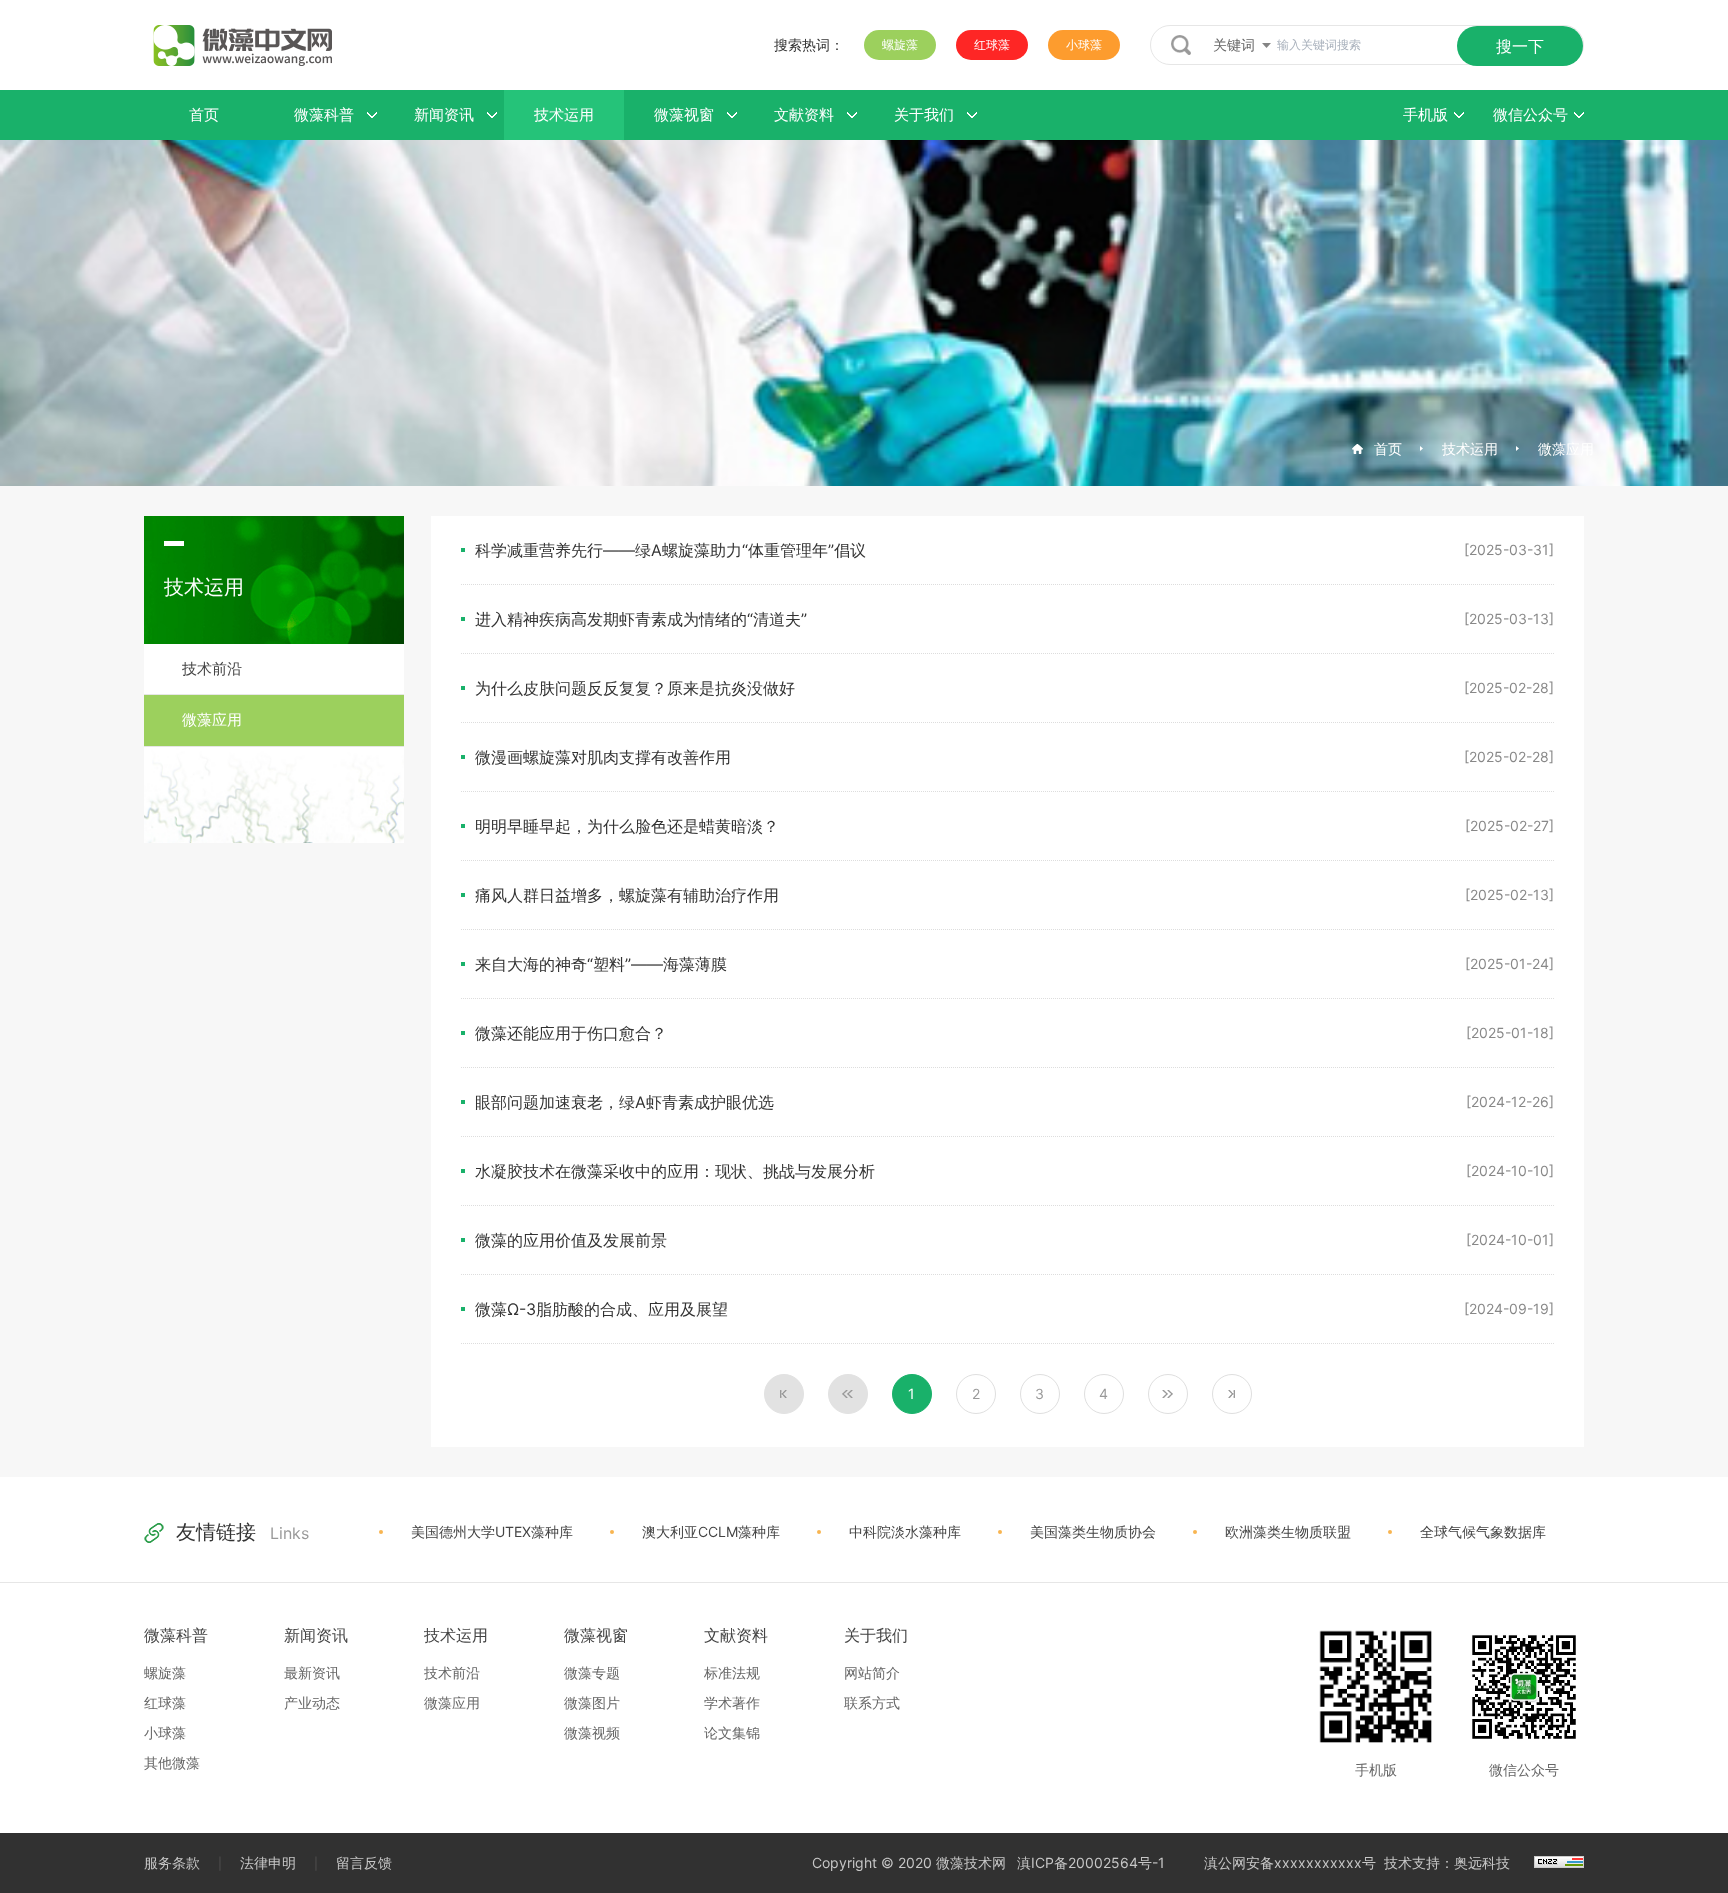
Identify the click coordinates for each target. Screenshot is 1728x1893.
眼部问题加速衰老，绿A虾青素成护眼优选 (624, 1102)
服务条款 (172, 1862)
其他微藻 (172, 1762)
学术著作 (732, 1702)
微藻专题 (592, 1672)
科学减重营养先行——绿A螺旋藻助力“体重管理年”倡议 (670, 550)
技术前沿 (212, 668)
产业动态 (312, 1702)
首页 (1388, 448)
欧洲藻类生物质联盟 (1288, 1531)
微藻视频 (592, 1732)
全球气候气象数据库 (1483, 1531)
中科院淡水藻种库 (905, 1531)
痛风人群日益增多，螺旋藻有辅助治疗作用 (627, 895)
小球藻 (1084, 44)
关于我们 (876, 1635)
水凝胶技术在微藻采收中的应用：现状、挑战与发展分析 (675, 1171)
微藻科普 (176, 1635)
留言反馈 (364, 1862)
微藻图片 (592, 1702)
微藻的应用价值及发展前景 (571, 1240)
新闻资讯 (316, 1635)
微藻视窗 (596, 1635)
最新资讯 (312, 1672)
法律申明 (268, 1862)
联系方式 (872, 1702)
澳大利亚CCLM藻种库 (711, 1531)
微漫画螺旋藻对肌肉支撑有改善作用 (603, 757)
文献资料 (736, 1635)
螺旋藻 (900, 44)
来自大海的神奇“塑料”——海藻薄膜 (601, 964)
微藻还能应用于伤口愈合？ (571, 1033)
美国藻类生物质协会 (1093, 1531)
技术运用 (1470, 448)
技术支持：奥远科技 (1447, 1862)
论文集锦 (732, 1732)
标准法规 (732, 1672)
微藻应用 (1566, 448)
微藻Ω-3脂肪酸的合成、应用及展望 (601, 1309)
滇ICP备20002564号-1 (1091, 1862)
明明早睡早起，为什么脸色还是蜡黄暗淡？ (627, 826)
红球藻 (992, 44)
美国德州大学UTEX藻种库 (492, 1531)
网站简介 (872, 1672)
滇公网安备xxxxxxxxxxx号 (1290, 1862)
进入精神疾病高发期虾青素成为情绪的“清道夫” (641, 619)
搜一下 (1520, 46)
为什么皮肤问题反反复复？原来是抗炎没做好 (635, 688)
